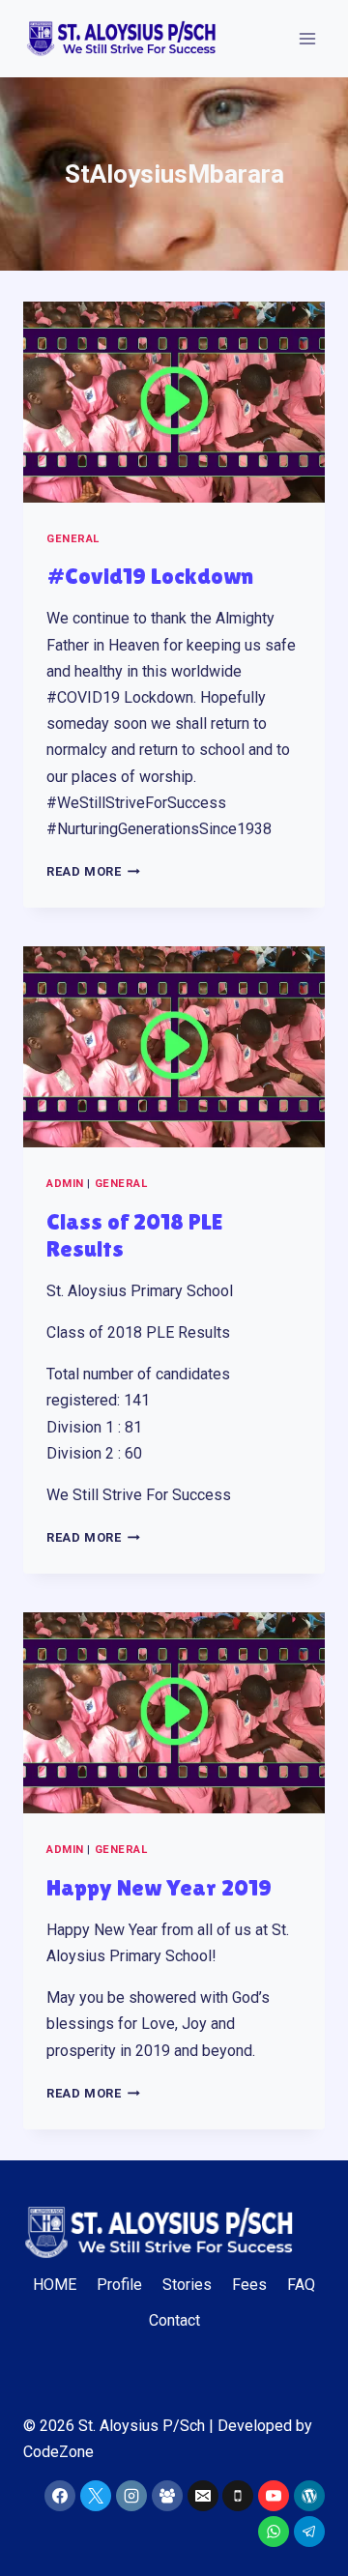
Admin (65, 1184)
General (73, 539)
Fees (249, 2285)
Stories (187, 2285)
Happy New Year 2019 (159, 1887)
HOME (55, 2285)
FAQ (301, 2285)
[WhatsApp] (274, 2532)
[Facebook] (60, 2496)
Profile (119, 2285)
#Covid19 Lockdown (150, 576)
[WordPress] (309, 2496)
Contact (174, 2320)
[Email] (203, 2496)
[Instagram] (131, 2496)
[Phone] (238, 2496)
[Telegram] (309, 2532)
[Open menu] (307, 38)
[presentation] (174, 402)
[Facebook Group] (167, 2496)
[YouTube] (274, 2496)
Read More (93, 871)
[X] (96, 2496)
